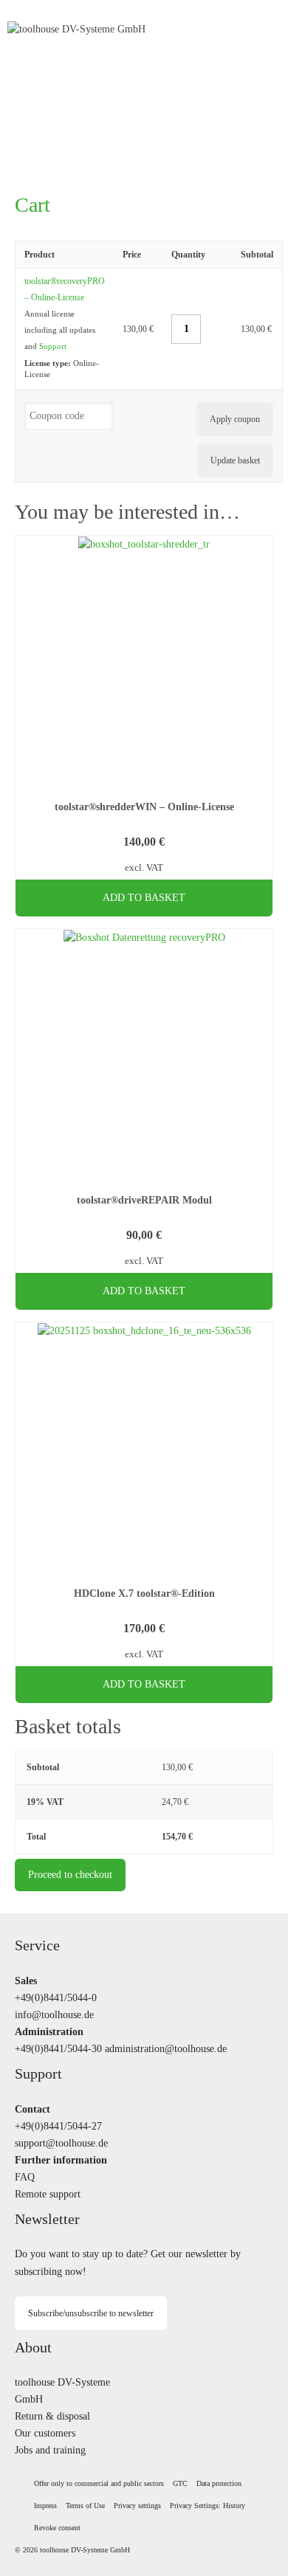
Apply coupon (235, 419)
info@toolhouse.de (54, 2014)
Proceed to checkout (70, 1875)
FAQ (25, 2177)
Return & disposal (52, 2416)
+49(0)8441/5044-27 (58, 2126)
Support (53, 346)
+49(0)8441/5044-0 (56, 1997)
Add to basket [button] (144, 898)
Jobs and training (50, 2450)
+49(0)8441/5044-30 (58, 2048)
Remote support (48, 2194)
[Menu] (262, 30)
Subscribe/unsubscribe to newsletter (91, 2313)
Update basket (235, 460)
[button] (137, 2506)
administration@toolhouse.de (166, 2048)
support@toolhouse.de (61, 2143)
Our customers (45, 2433)
